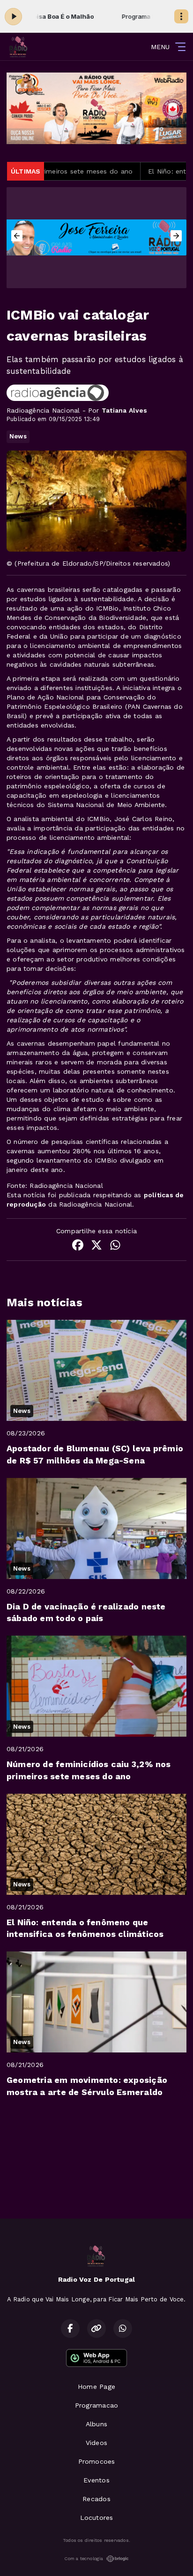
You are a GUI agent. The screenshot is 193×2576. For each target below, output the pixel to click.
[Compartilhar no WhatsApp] (115, 1246)
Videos (96, 2443)
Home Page (96, 2387)
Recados (96, 2499)
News (18, 436)
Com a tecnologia (84, 2558)
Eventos (96, 2480)
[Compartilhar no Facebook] (78, 1246)
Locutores (97, 2518)
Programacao (96, 2405)
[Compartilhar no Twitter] (96, 1246)
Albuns (96, 2424)
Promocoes (97, 2461)
